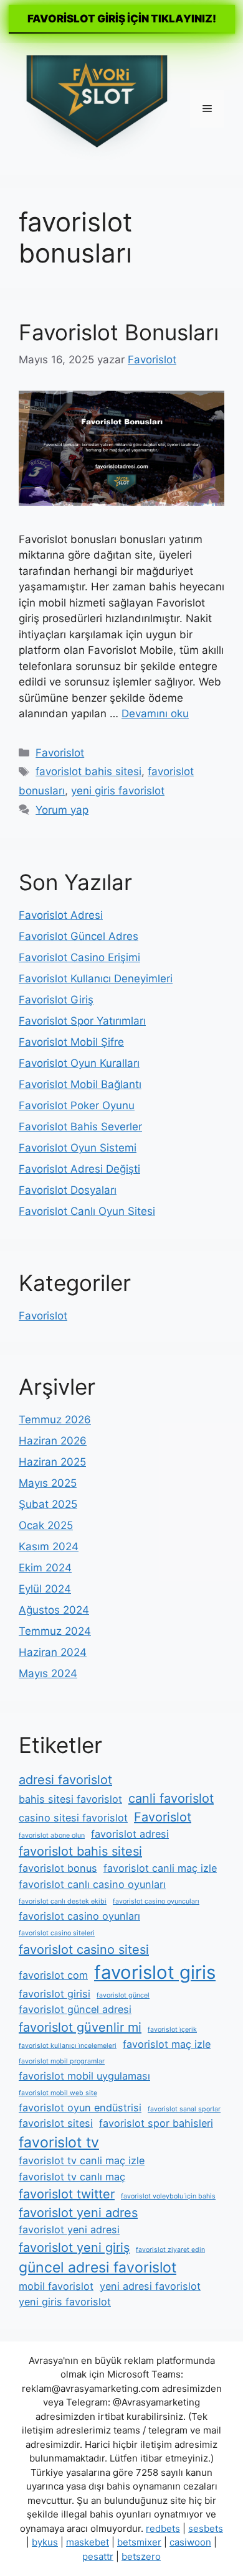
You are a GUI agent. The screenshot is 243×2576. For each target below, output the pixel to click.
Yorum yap (62, 810)
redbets (163, 2528)
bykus (45, 2542)
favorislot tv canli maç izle (82, 2160)
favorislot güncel (123, 1995)
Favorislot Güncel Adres (79, 936)
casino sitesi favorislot (73, 1818)
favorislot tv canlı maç (72, 2177)
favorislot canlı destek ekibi (63, 1901)
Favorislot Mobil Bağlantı (80, 1084)
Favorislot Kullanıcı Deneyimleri (96, 979)
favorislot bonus (58, 1868)
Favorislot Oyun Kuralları (79, 1063)
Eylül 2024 (45, 1589)
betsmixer (139, 2542)
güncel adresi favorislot (98, 2267)
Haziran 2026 (53, 1441)
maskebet (88, 2542)
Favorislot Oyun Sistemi (78, 1148)
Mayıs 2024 (48, 1673)
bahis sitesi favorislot (70, 1799)
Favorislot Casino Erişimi (79, 957)
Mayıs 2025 (48, 1483)
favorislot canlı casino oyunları (92, 1884)
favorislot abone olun (52, 1835)
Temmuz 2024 (55, 1631)
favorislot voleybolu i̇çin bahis (168, 2196)
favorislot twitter (67, 2194)
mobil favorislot (56, 2286)
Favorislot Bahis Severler (80, 1127)
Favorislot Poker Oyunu (77, 1105)
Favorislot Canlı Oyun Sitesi (87, 1211)
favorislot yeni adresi (69, 2230)
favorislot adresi (130, 1834)
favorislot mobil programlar (62, 2061)
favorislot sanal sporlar (184, 2109)
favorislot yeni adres (78, 2213)
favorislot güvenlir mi (80, 2027)
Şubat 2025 (48, 1504)
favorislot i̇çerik (172, 2030)
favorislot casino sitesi (84, 1950)
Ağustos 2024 (54, 1610)
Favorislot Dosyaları (68, 1190)
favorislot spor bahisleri (156, 2123)
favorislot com (53, 1975)
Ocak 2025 (46, 1525)
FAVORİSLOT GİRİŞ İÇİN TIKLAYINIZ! (122, 19)
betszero (141, 2556)
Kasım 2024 (49, 1546)
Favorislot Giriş (56, 1000)
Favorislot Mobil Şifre (71, 1042)
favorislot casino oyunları (79, 1916)
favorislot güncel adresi (75, 2009)
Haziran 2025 (52, 1462)
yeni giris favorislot (118, 791)
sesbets (206, 2528)
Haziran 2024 (53, 1652)
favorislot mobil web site (58, 2093)
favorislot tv (59, 2142)
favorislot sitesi (56, 2123)
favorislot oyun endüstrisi (80, 2108)
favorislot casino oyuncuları (156, 1901)
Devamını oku (155, 714)
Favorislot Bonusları (119, 332)
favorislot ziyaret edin (170, 2250)
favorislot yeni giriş (74, 2248)
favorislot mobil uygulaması (84, 2076)
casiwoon (190, 2542)
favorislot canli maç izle (160, 1868)
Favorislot (60, 753)
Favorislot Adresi (61, 915)
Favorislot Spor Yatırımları (82, 1021)
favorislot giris (155, 1972)
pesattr (98, 2556)
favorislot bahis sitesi (88, 771)
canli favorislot (171, 1798)
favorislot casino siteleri (57, 1933)
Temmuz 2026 (55, 1420)
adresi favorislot (65, 1780)
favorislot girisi (55, 1994)
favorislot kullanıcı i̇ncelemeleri (68, 2046)
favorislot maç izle (167, 2044)
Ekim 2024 (45, 1568)
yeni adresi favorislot (150, 2286)
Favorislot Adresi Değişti (79, 1169)
